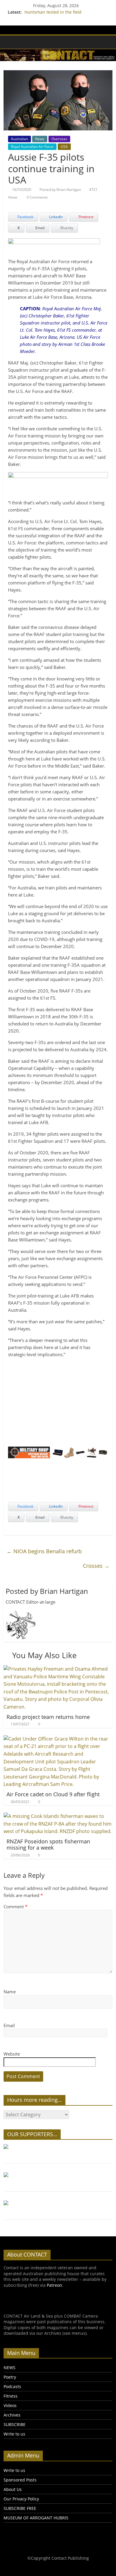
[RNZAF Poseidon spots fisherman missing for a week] (58, 1816)
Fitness (11, 2396)
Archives (12, 2415)
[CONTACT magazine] (10, 42)
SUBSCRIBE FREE (20, 2508)
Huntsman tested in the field (53, 12)
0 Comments (37, 197)
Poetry (10, 2377)
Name (10, 1992)
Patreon (54, 2285)
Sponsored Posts (20, 2480)
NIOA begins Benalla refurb (44, 1551)
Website (12, 2054)
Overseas (59, 139)
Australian (19, 139)
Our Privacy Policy (21, 2499)
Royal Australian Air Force (32, 147)
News (40, 139)
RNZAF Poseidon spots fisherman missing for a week (48, 1845)
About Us (13, 2489)
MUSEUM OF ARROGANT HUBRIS (36, 2518)
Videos (10, 2405)
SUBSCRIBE (15, 2424)
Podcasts (12, 2386)
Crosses (96, 1566)
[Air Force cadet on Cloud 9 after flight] (58, 1739)
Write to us (14, 2434)
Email (9, 2025)
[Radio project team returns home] (58, 1669)
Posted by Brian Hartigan (60, 190)
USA (64, 147)
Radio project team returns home (48, 1717)
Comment (15, 1907)
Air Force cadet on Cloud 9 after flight (53, 1794)
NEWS (10, 2368)
